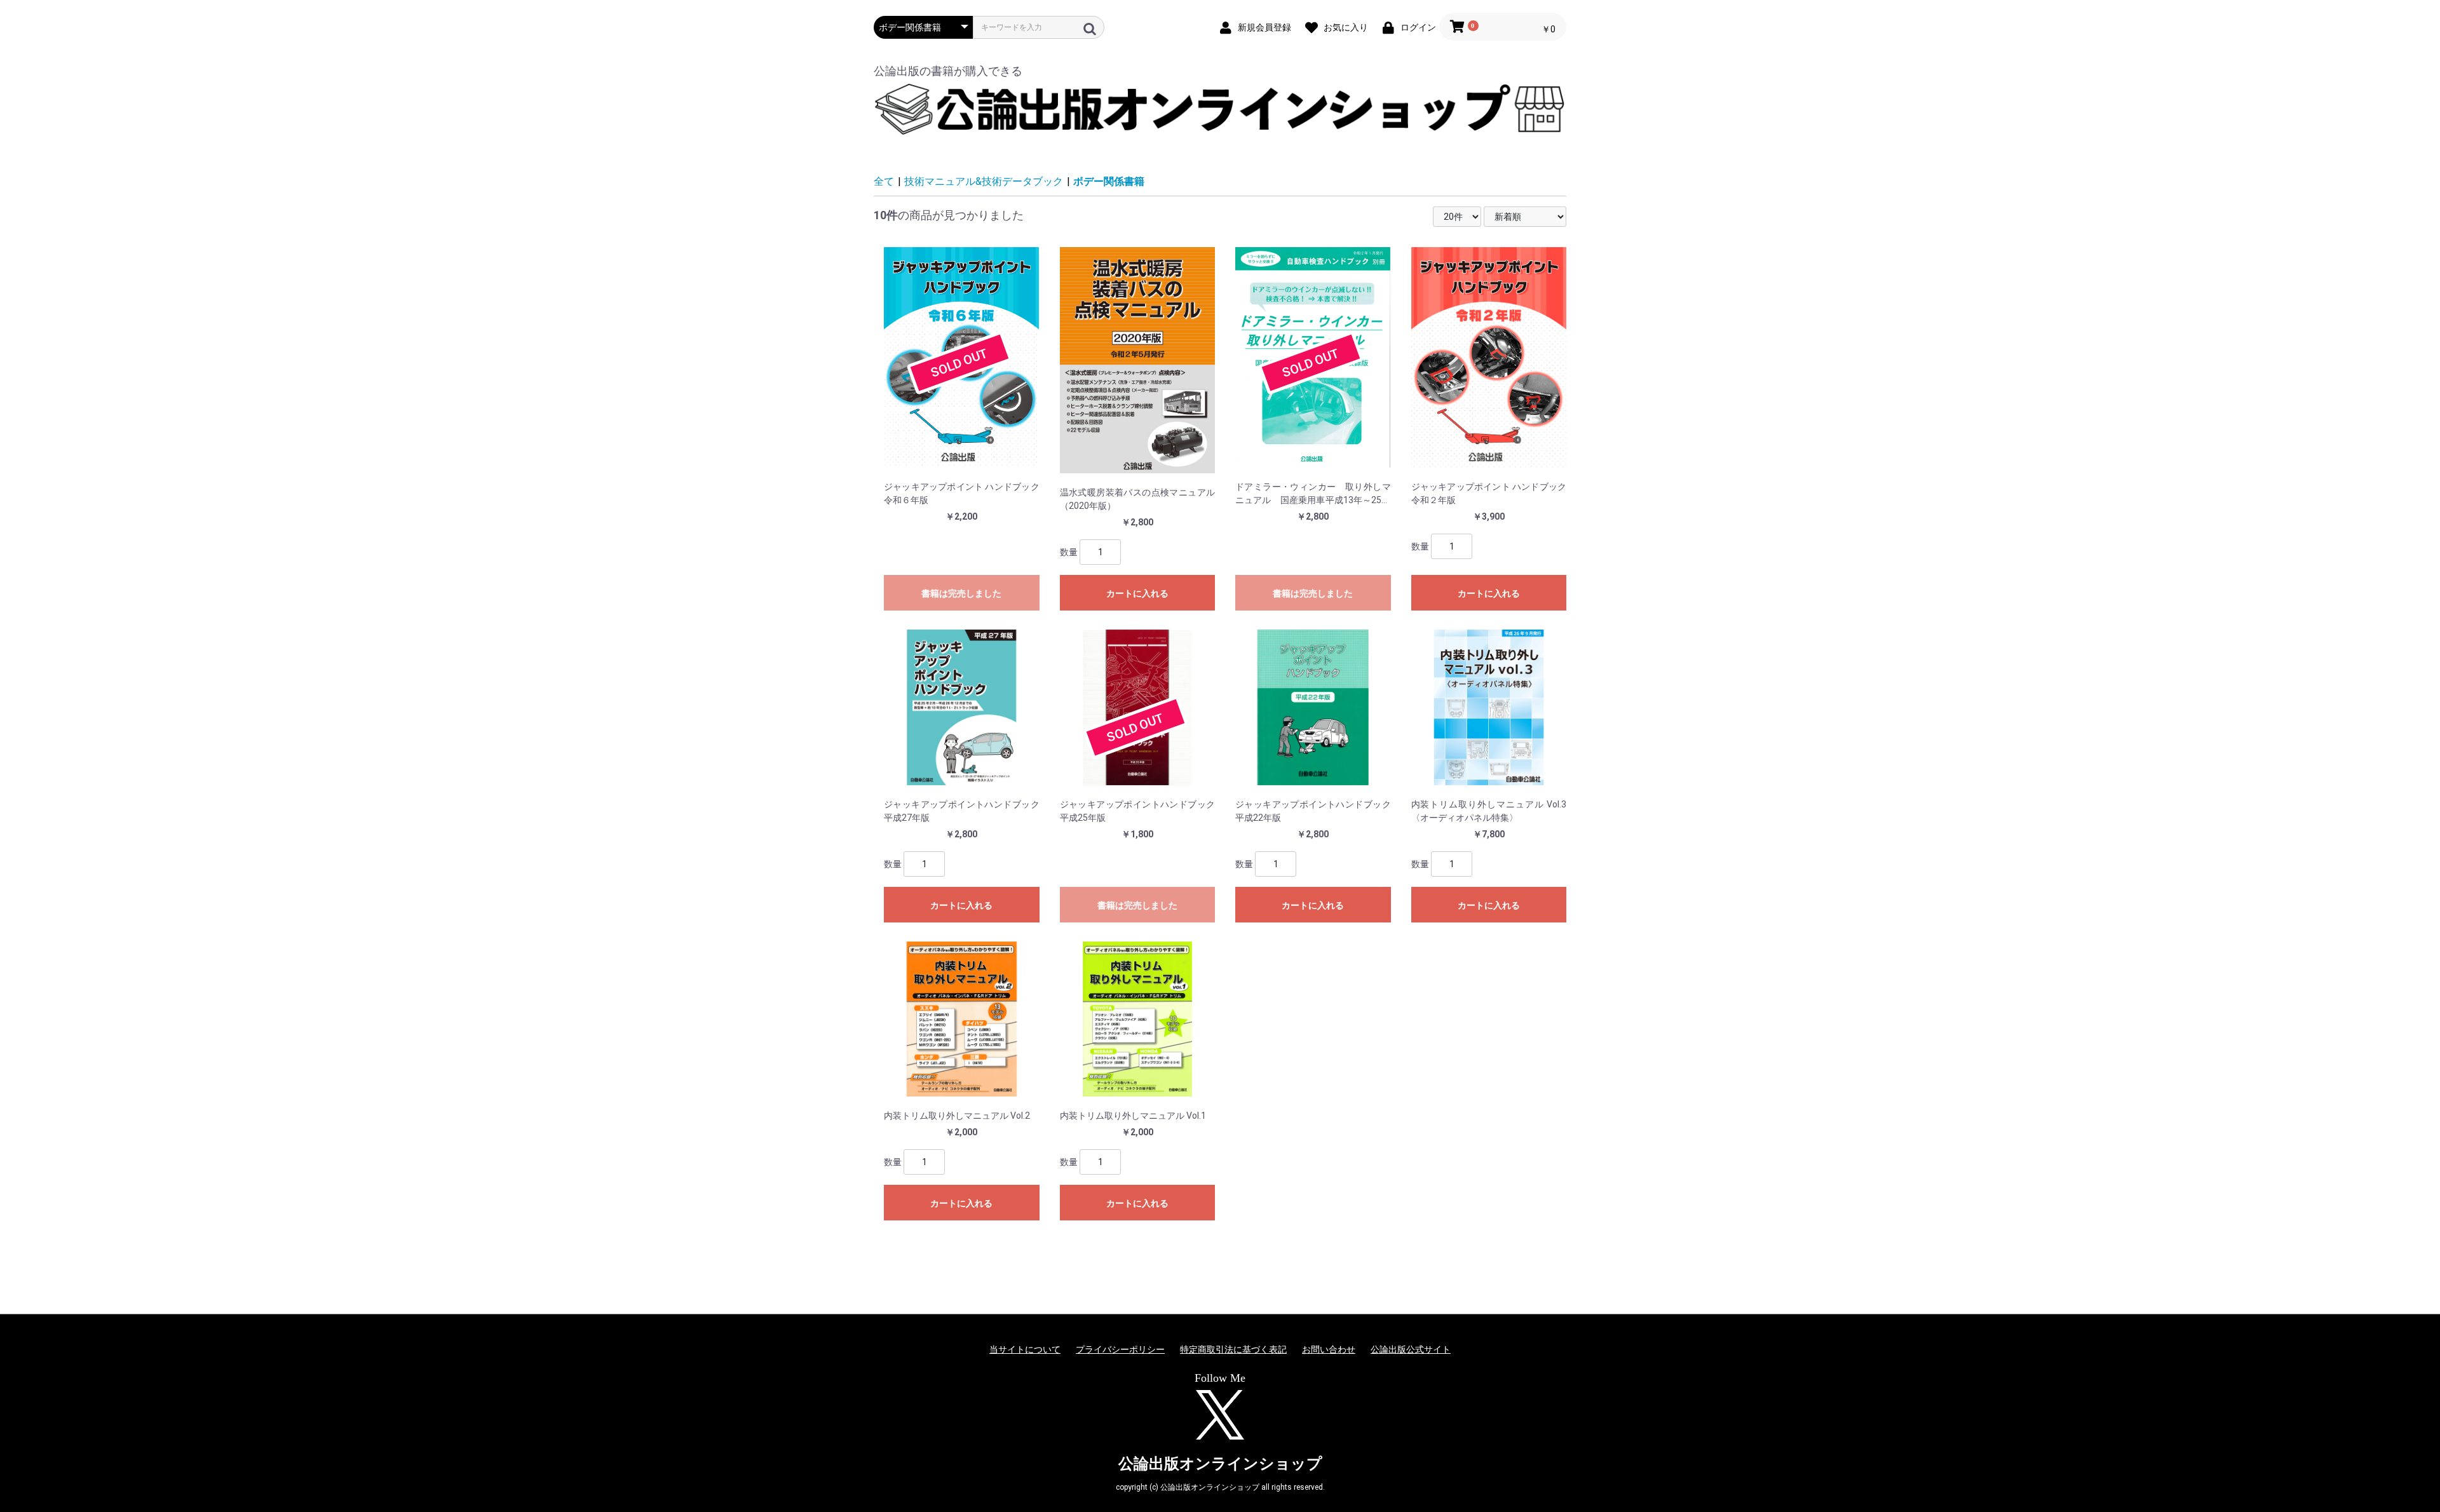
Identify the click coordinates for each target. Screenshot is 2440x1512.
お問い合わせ (1329, 1349)
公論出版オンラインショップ (1220, 1464)
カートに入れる (1137, 593)
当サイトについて (1025, 1349)
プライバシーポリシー (1120, 1349)
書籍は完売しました (961, 593)
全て (884, 181)
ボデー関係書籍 (1109, 181)
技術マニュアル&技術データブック (984, 181)
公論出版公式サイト (1411, 1349)
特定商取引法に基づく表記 (1233, 1349)
